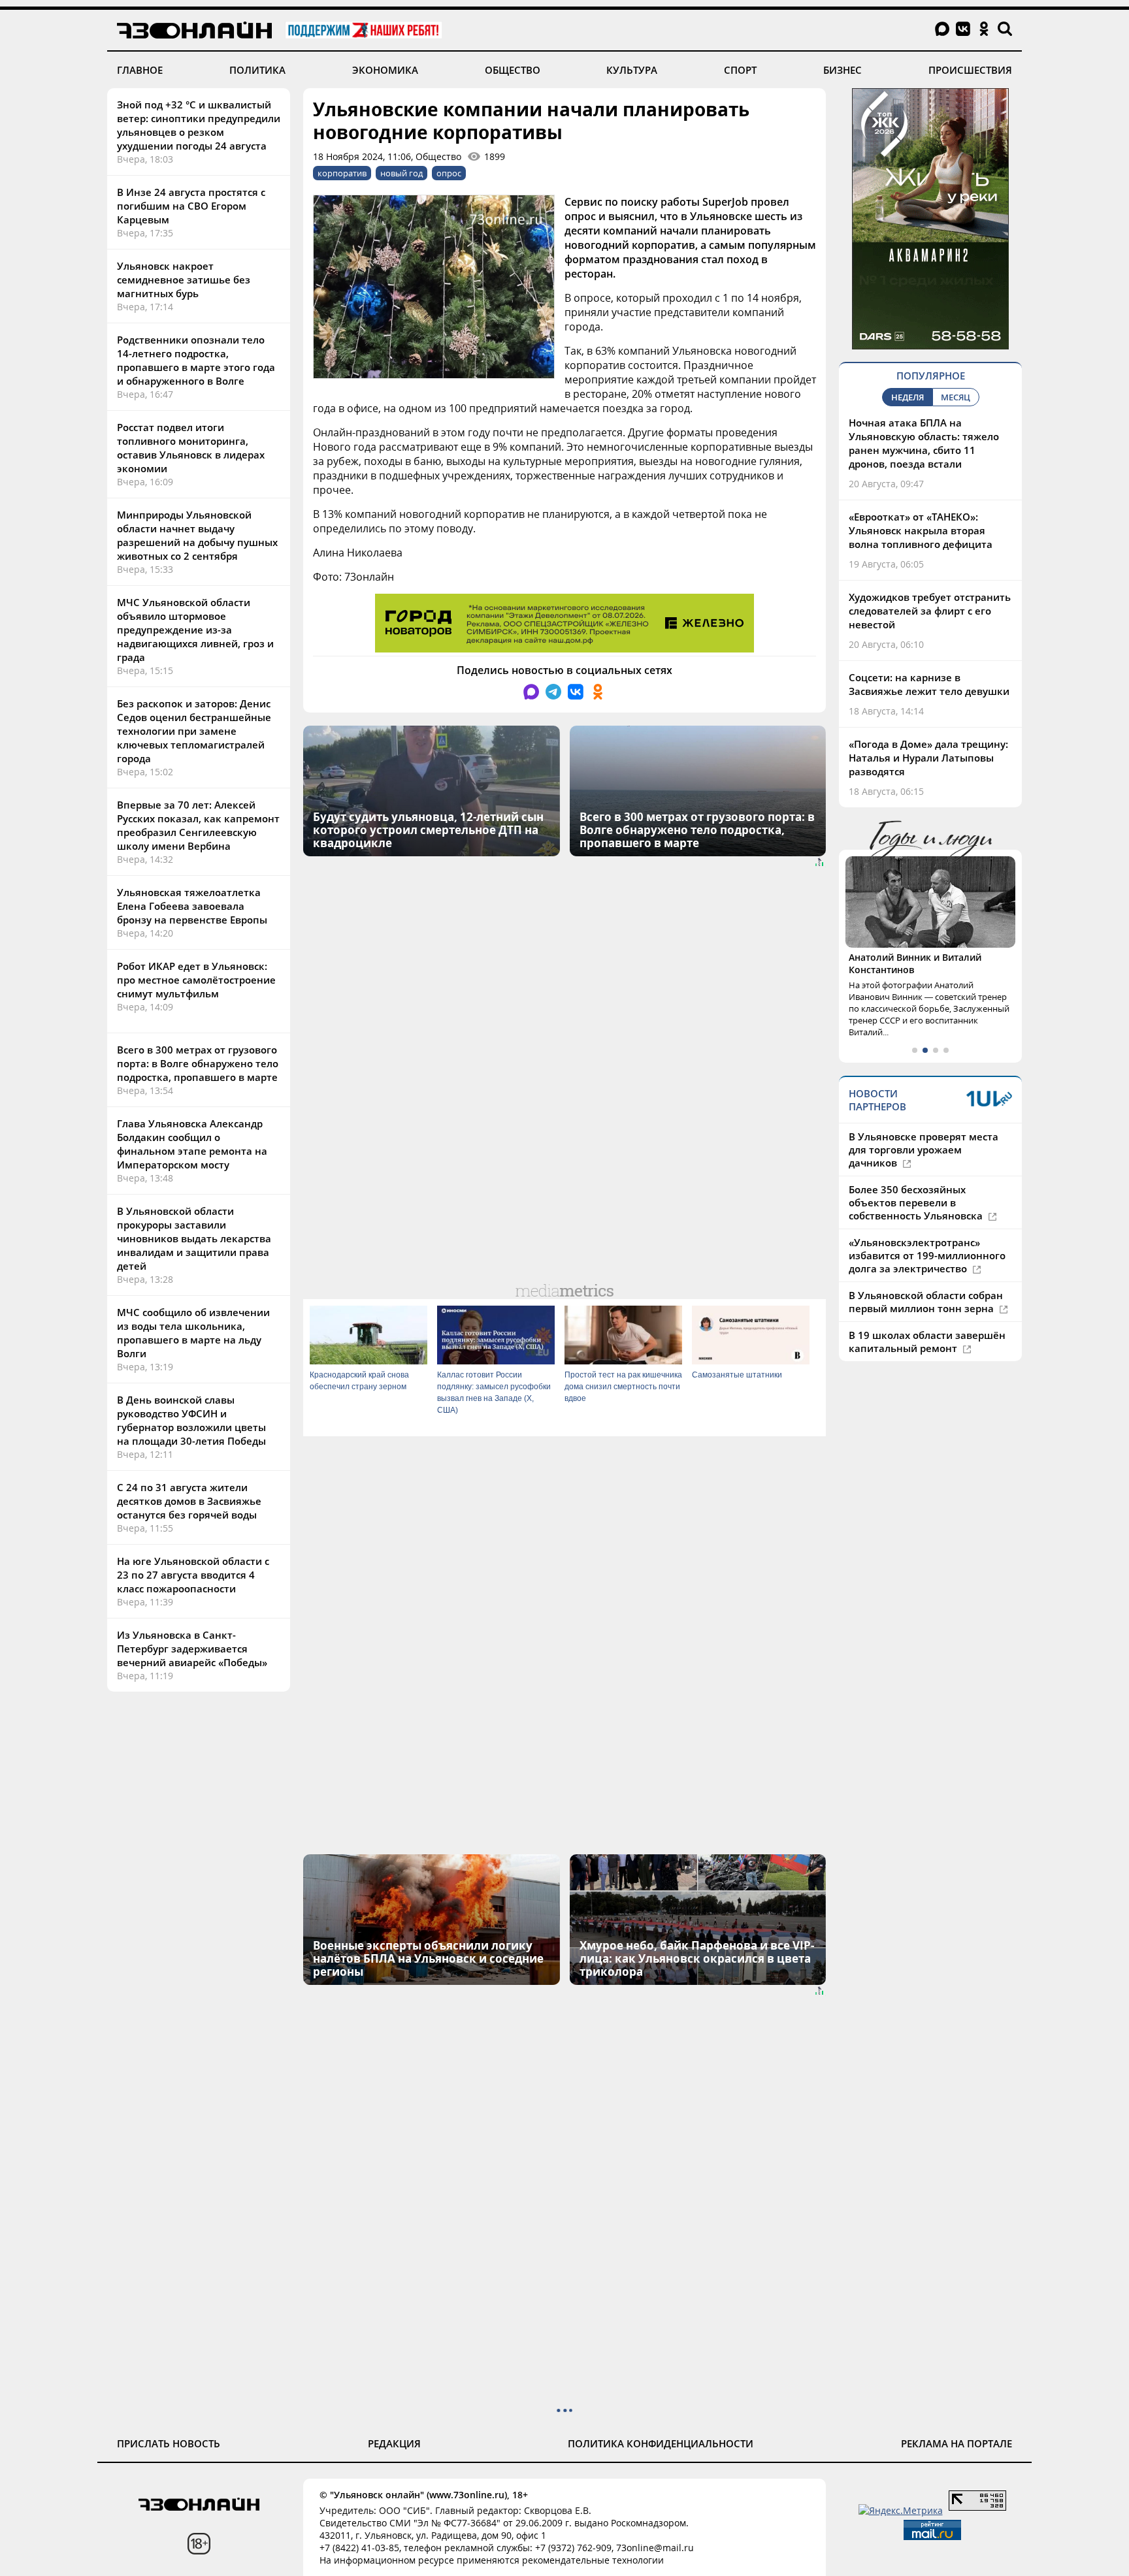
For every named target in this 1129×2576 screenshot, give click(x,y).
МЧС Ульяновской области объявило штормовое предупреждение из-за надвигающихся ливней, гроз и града (195, 630)
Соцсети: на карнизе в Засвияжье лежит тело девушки (929, 684)
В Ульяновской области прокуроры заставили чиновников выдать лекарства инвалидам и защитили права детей (194, 1238)
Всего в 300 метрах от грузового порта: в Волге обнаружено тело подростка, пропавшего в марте (198, 1063)
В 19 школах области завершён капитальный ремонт (927, 1342)
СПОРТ (740, 70)
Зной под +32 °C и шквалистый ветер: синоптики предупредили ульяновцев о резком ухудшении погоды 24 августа (199, 125)
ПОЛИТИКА (257, 70)
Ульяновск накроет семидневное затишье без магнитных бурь (184, 280)
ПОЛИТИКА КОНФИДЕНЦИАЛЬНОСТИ (661, 2443)
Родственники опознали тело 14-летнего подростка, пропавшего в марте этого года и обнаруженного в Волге (196, 360)
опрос (449, 173)
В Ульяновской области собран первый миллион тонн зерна (926, 1302)
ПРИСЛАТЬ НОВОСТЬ (169, 2443)
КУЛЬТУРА (632, 70)
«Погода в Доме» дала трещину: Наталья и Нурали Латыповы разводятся (928, 758)
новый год (401, 173)
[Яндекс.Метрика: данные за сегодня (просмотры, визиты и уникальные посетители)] (901, 2510)
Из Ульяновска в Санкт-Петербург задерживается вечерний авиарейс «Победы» (192, 1649)
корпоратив (342, 173)
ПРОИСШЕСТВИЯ (970, 70)
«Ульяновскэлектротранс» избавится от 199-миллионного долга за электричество (927, 1255)
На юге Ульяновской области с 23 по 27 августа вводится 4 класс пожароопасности (193, 1575)
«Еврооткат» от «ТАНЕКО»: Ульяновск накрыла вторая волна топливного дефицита (921, 530)
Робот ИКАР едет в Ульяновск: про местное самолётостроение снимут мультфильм (196, 980)
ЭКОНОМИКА (385, 70)
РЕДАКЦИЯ (394, 2443)
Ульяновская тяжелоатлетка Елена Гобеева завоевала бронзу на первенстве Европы (192, 906)
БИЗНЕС (843, 70)
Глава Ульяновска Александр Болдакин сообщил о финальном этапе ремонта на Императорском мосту (192, 1144)
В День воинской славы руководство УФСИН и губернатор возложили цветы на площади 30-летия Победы (191, 1420)
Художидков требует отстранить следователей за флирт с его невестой (930, 611)
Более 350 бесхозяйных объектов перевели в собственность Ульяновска (917, 1202)
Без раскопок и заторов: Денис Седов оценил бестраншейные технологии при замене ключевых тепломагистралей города (194, 731)
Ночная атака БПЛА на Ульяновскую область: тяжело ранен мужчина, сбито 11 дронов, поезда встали (924, 443)
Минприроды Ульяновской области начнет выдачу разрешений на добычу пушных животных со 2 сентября (197, 535)
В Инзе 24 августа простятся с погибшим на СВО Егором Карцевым (191, 206)
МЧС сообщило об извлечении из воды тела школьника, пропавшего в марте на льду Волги (193, 1333)
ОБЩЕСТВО (513, 70)
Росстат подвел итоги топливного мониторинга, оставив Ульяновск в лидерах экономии (191, 448)
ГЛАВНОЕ (140, 70)
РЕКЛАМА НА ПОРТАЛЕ (957, 2443)
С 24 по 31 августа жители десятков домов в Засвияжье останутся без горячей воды (189, 1501)
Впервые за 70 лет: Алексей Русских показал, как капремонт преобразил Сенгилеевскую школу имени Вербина (198, 825)
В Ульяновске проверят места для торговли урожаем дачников (924, 1150)
